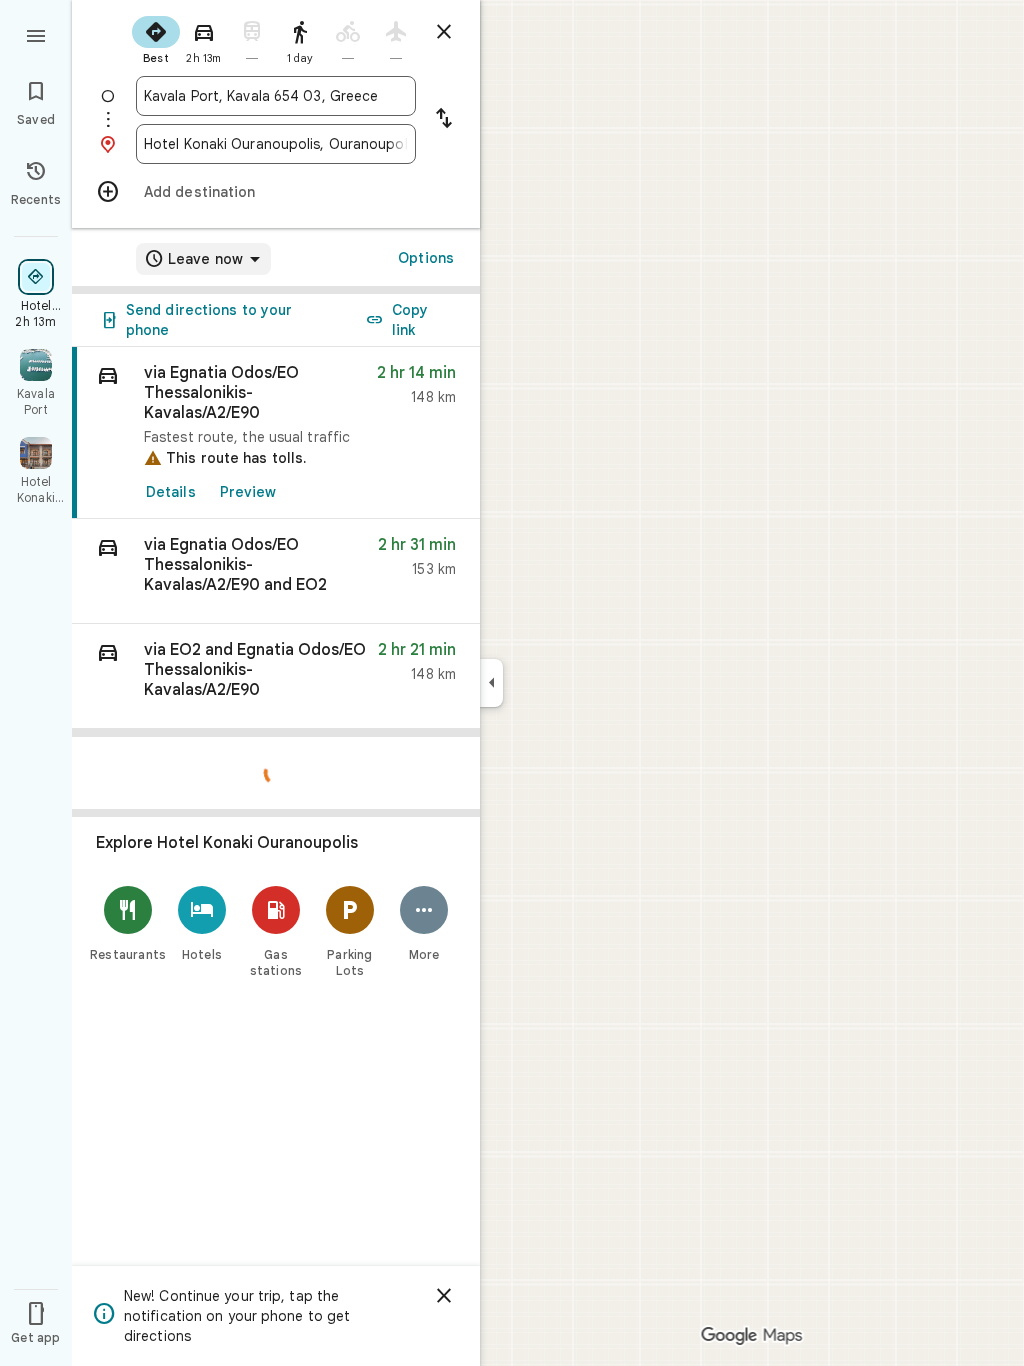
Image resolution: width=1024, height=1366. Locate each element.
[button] (276, 571)
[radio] (156, 38)
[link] (276, 433)
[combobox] (276, 96)
